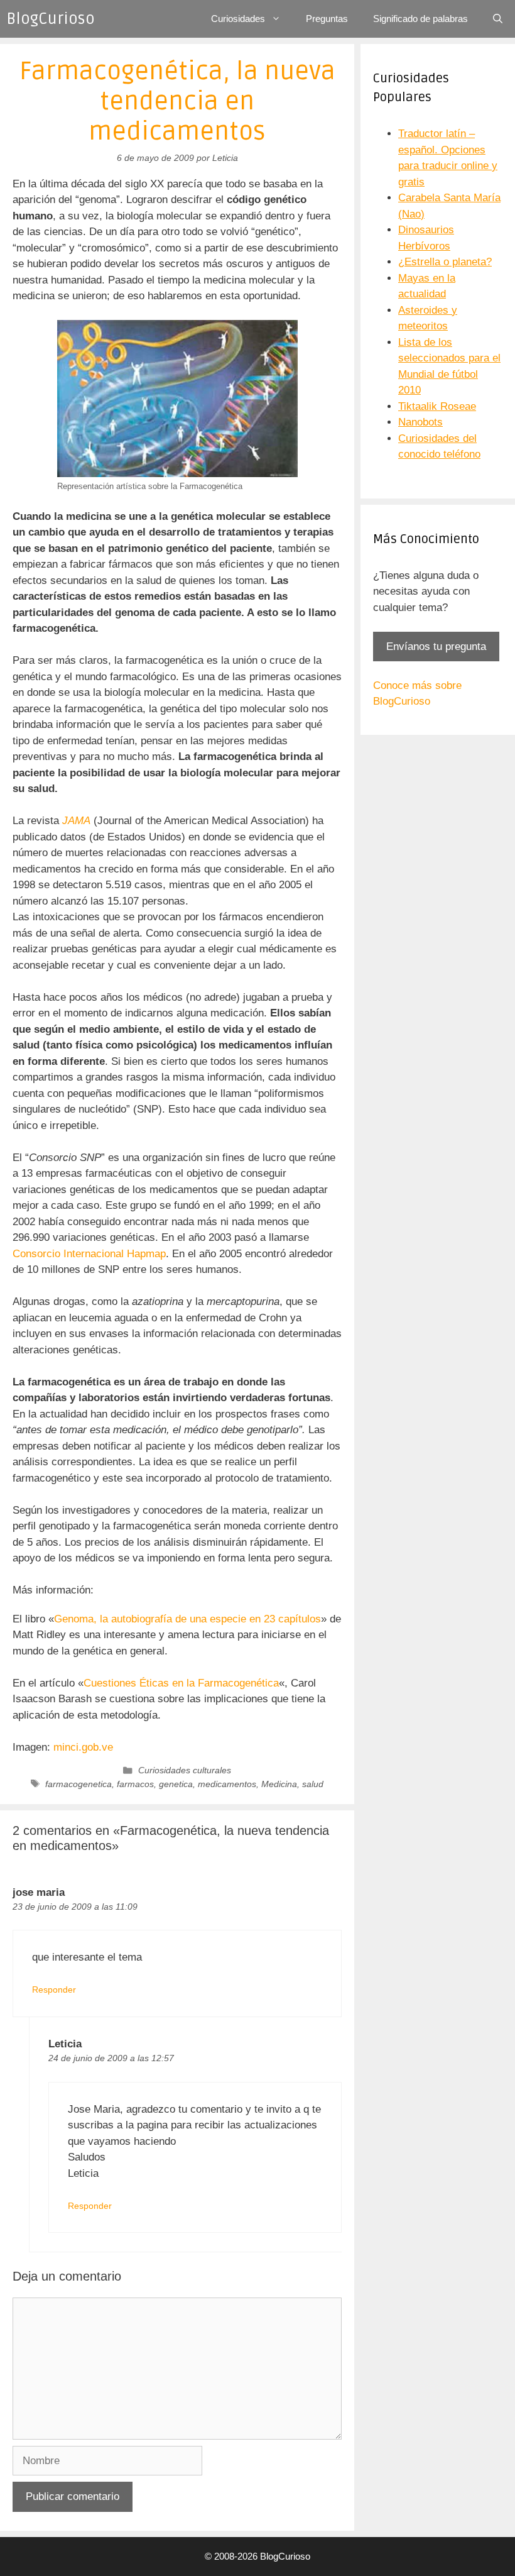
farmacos (135, 1784)
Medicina (279, 1784)
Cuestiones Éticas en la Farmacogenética (181, 1683)
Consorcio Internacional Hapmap (89, 1254)
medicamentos (227, 1784)
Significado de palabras (420, 19)
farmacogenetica (79, 1784)
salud (313, 1784)
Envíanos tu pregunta (436, 647)
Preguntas (327, 19)
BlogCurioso (51, 19)
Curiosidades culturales (185, 1770)
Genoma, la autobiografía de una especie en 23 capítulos (187, 1619)
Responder (54, 1990)
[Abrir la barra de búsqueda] (498, 19)
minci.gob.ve (83, 1747)
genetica (176, 1784)
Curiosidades (238, 19)
